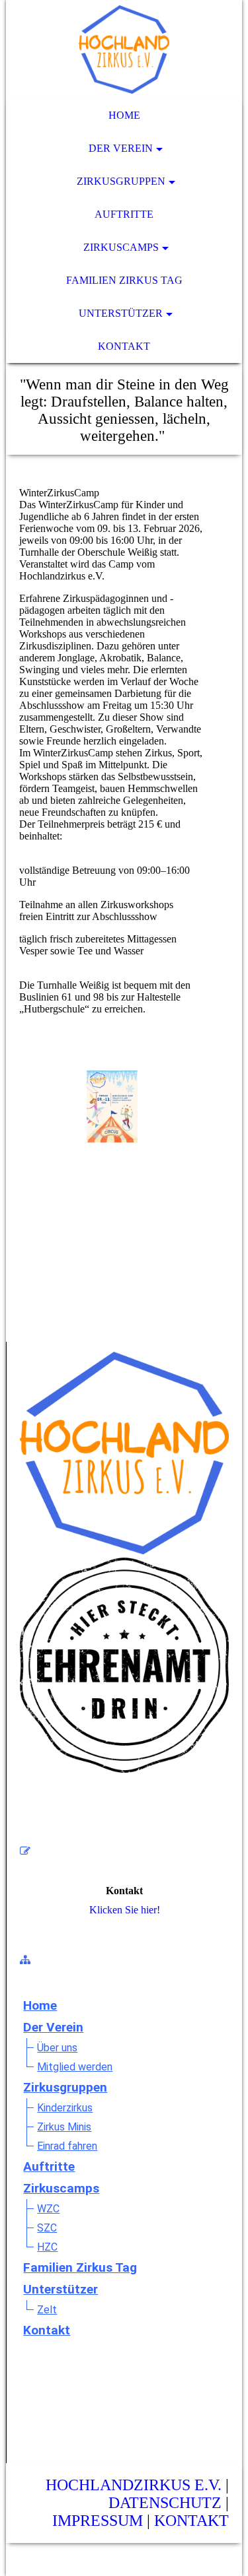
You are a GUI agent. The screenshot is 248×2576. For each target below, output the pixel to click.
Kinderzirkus (65, 2108)
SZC (47, 2228)
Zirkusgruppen (121, 181)
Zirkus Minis (64, 2127)
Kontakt (124, 346)
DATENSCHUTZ (165, 2503)
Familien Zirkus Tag (124, 280)
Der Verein (121, 148)
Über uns (57, 2048)
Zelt (47, 2310)
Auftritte (124, 214)
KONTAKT (191, 2521)
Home (124, 115)
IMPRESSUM (98, 2521)
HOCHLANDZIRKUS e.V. (134, 2485)
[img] (124, 50)
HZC (47, 2247)
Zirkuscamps (121, 247)
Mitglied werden (75, 2067)
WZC (48, 2209)
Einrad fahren (67, 2146)
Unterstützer (121, 313)
